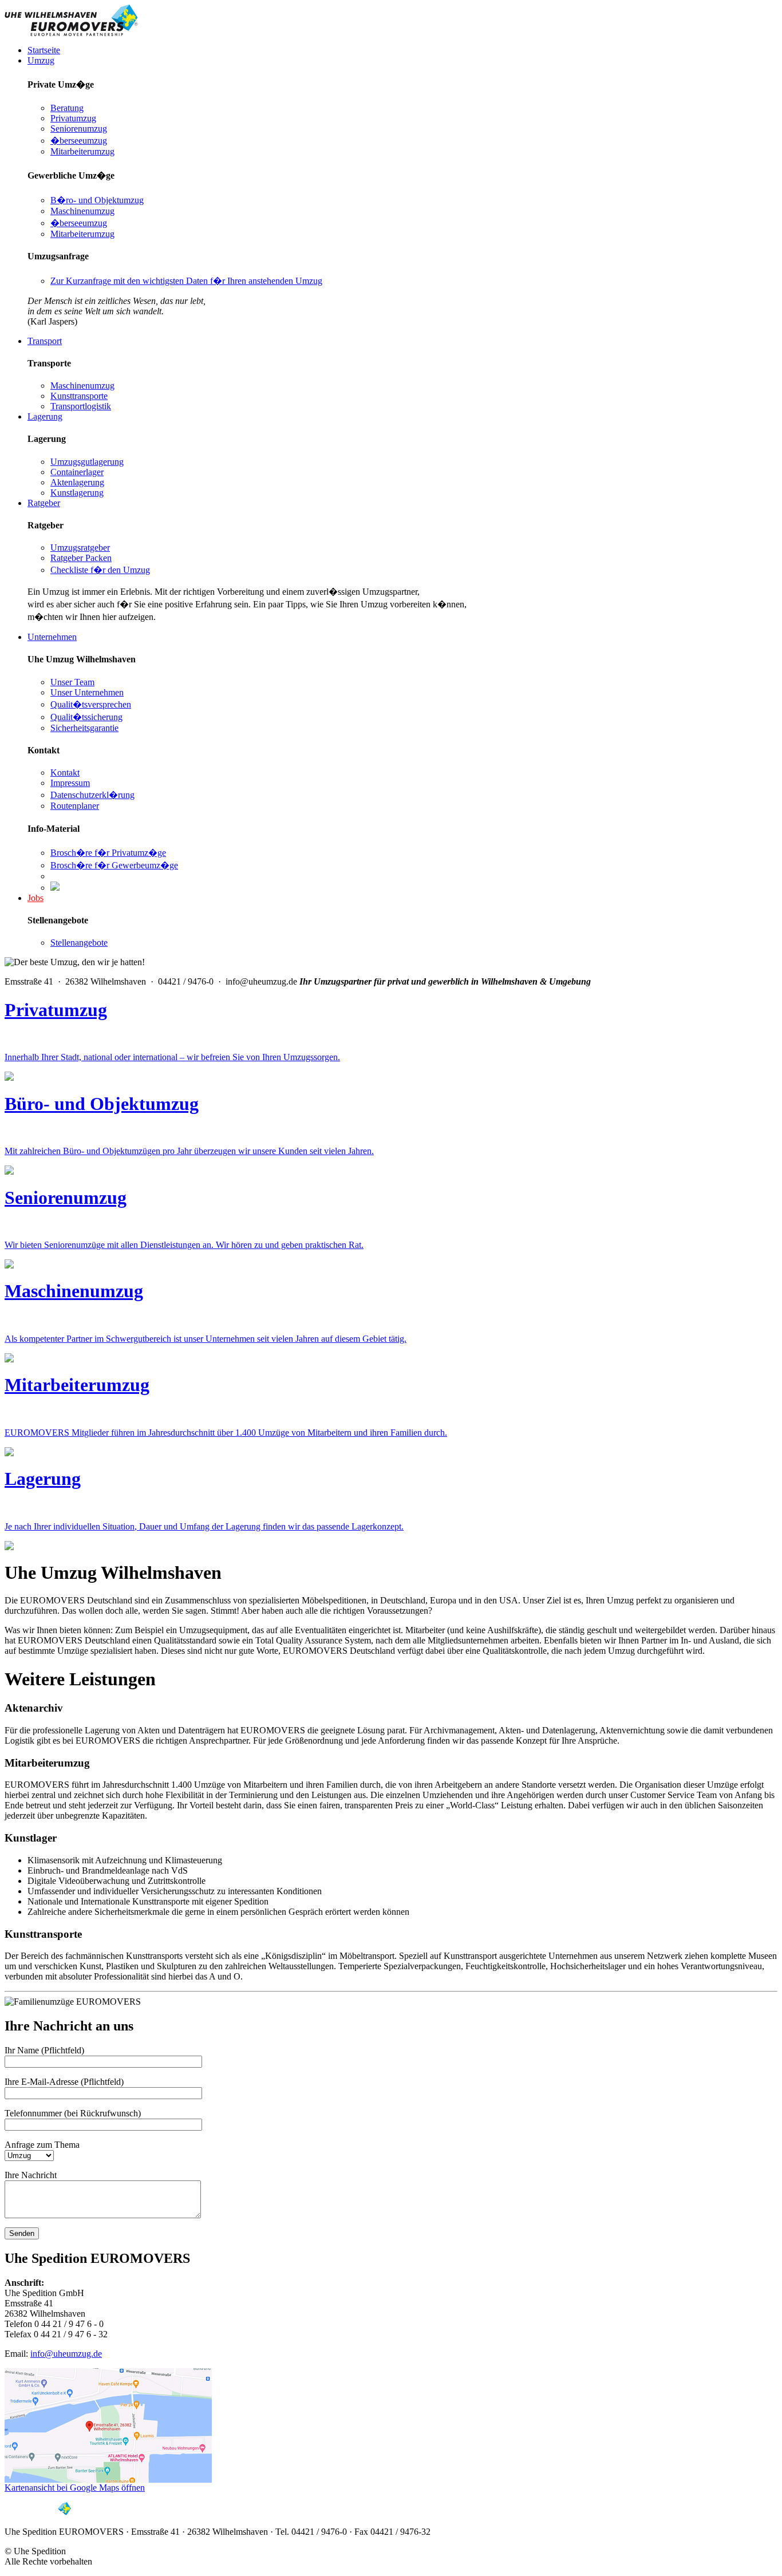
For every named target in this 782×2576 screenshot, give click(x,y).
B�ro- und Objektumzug (97, 200)
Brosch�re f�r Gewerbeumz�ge (114, 865)
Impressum (70, 783)
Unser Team (72, 682)
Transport (45, 341)
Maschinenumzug (82, 211)
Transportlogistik (81, 406)
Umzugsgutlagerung (87, 462)
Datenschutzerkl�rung (92, 795)
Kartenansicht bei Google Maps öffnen (75, 2488)
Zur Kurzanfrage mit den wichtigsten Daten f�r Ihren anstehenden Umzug (186, 281)
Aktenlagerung (77, 482)
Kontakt (65, 773)
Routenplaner (75, 806)
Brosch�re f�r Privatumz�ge (108, 853)
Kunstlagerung (77, 493)
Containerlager (77, 472)
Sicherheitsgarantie (84, 728)
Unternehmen (52, 637)
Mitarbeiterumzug (82, 151)
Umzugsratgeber (80, 548)
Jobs (35, 898)
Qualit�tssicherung (86, 717)
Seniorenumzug (79, 129)
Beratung (67, 108)
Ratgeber (44, 503)
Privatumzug (73, 118)
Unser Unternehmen (87, 692)
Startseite (44, 50)
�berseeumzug (79, 141)
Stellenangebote (79, 943)
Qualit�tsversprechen (91, 704)
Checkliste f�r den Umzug (100, 570)
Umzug (41, 60)
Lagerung (45, 416)
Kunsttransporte (79, 396)
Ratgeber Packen (81, 558)
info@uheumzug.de (66, 2354)
